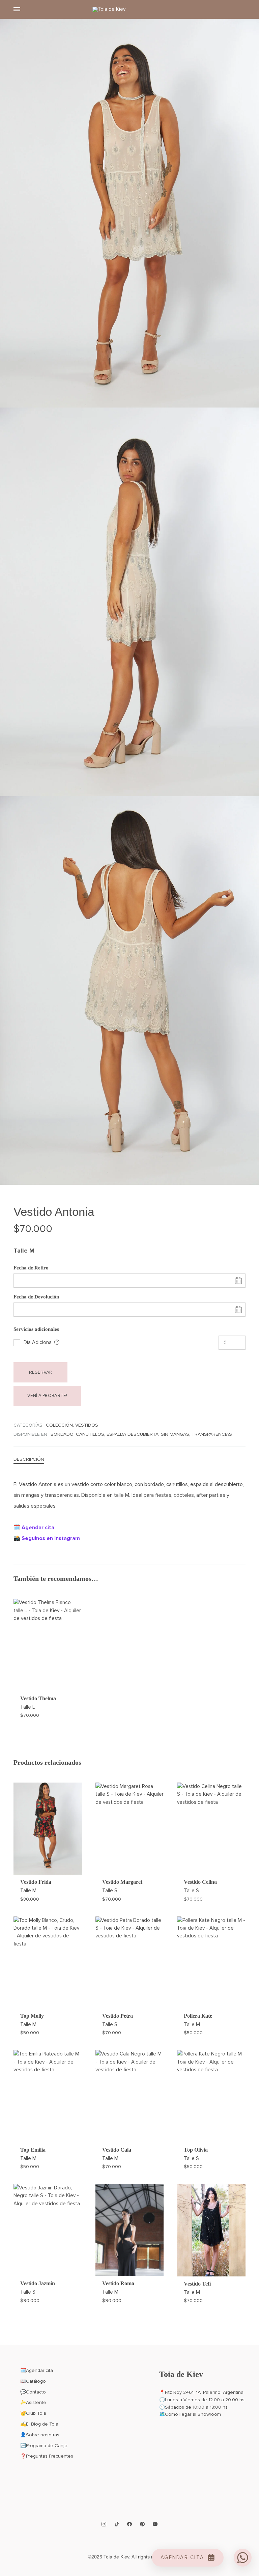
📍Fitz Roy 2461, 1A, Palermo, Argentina (201, 2392)
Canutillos (90, 1434)
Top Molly (32, 2016)
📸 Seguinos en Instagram (47, 1538)
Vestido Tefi (197, 2284)
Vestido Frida (36, 1882)
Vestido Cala (117, 2150)
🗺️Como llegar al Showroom (190, 2414)
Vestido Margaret (122, 1882)
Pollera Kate (198, 2016)
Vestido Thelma (38, 1698)
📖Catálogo (33, 2381)
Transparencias (212, 1434)
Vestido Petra (118, 2016)
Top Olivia (196, 2150)
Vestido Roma (118, 2283)
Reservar (41, 1372)
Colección (59, 1425)
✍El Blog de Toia (39, 2424)
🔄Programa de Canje (44, 2446)
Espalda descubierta (133, 1434)
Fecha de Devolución (36, 1297)
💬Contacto (33, 2392)
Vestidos (87, 1425)
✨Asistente (33, 2402)
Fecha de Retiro (31, 1268)
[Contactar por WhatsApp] (243, 2558)
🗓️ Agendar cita (34, 1528)
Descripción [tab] (29, 1459)
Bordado (62, 1434)
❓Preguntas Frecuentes (47, 2456)
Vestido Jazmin (38, 2283)
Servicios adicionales (36, 1329)
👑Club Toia (33, 2413)
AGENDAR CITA (182, 2557)
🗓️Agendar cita (37, 2370)
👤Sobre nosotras (40, 2435)
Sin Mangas (175, 1434)
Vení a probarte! (47, 1396)
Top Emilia (33, 2150)
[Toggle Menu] (17, 9)
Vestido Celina (200, 1882)
